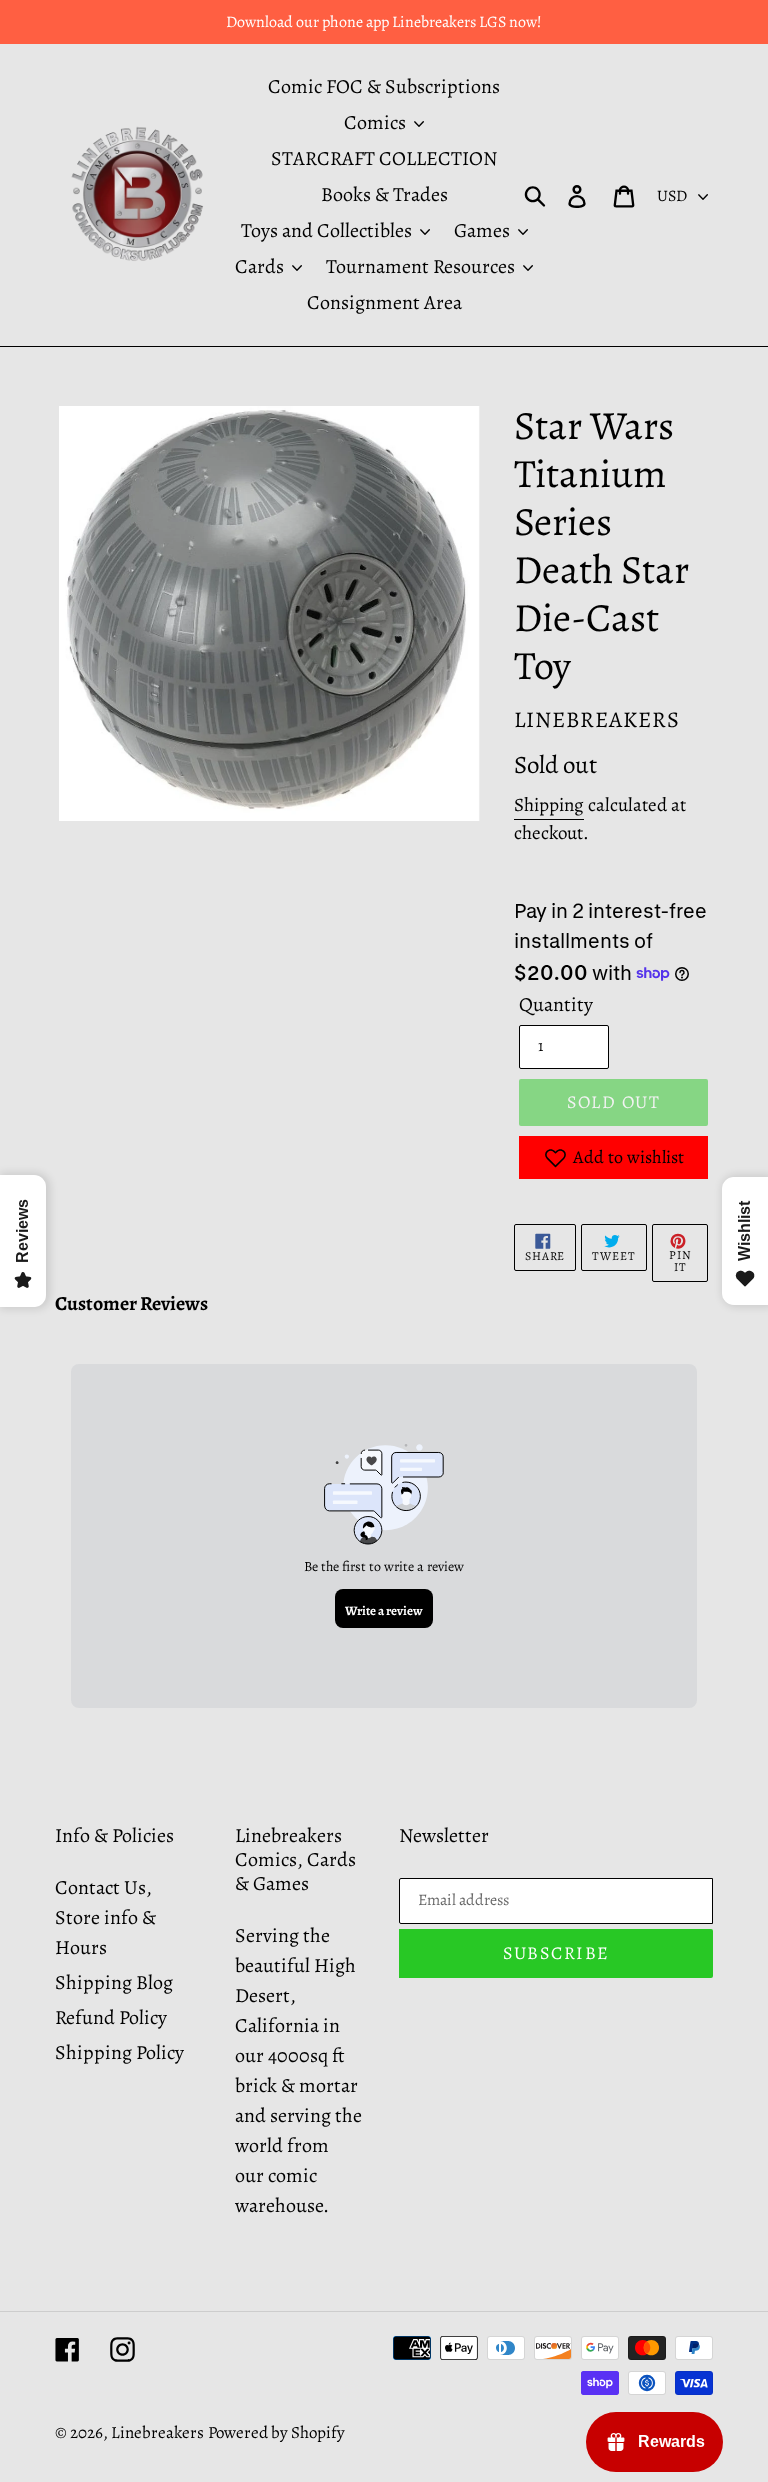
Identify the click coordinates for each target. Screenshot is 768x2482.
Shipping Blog (114, 1982)
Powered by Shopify (276, 2432)
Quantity (556, 1004)
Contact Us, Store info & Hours (105, 1917)
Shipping (549, 805)
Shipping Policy (119, 2052)
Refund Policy (111, 2017)
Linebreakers (157, 2432)
